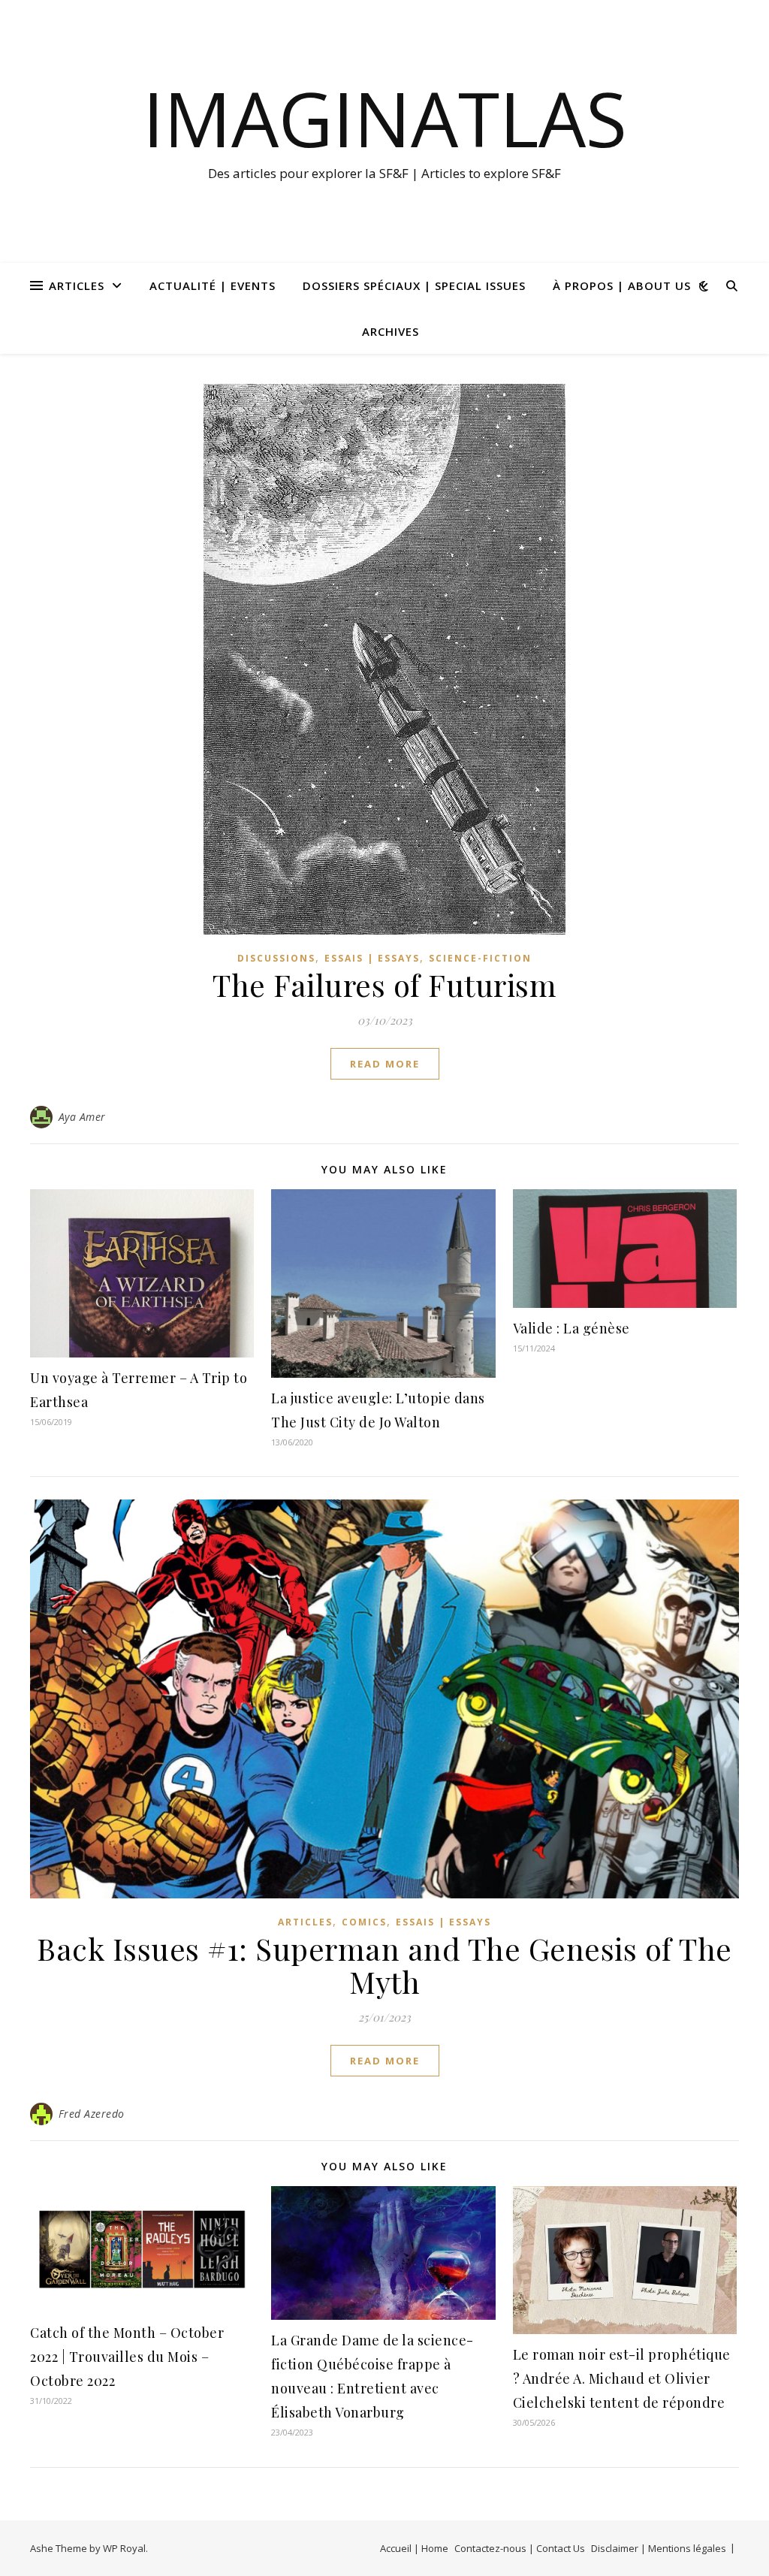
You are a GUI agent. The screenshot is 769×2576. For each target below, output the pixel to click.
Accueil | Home (414, 2548)
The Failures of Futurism (384, 984)
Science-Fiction (480, 958)
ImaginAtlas (385, 118)
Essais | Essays (372, 958)
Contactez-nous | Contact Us (520, 2548)
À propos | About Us (622, 285)
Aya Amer (82, 1117)
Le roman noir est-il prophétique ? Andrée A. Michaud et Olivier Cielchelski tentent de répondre (622, 2378)
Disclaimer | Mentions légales (659, 2548)
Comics (364, 1922)
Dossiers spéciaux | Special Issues (414, 285)
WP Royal (124, 2548)
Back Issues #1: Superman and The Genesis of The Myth (384, 1965)
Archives (391, 331)
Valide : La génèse (571, 1328)
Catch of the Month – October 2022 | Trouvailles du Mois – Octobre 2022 (127, 2357)
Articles (77, 285)
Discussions (276, 958)
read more (385, 1064)
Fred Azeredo (92, 2114)
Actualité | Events (213, 285)
